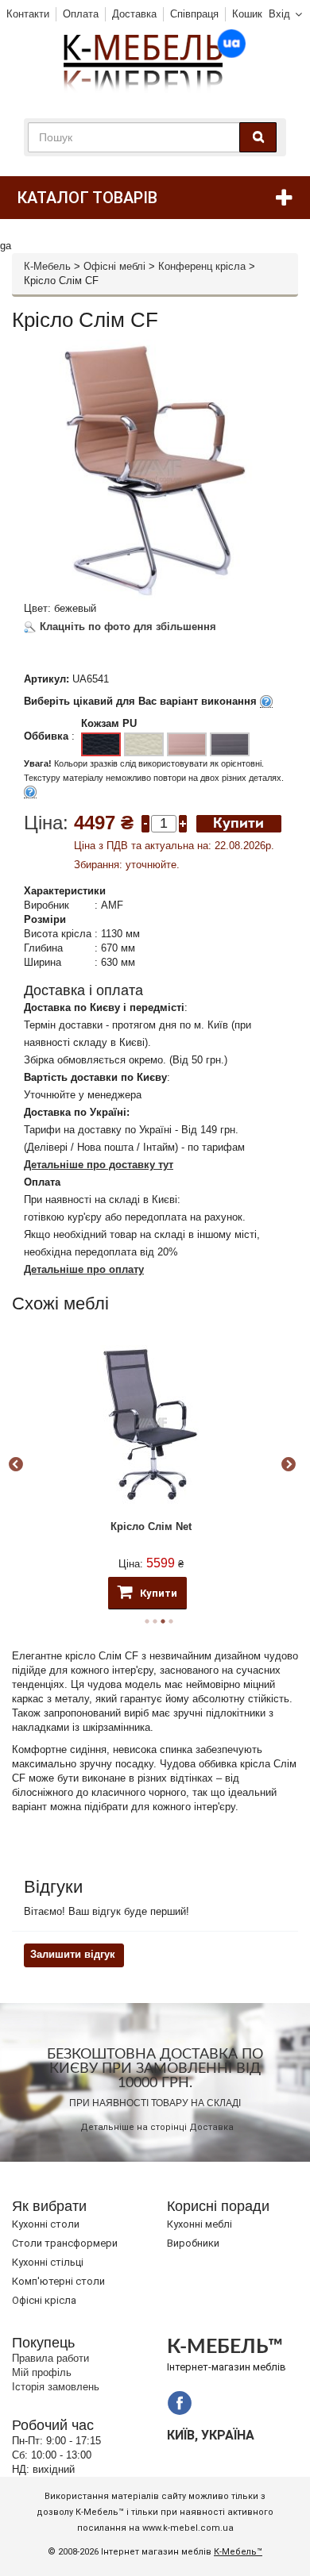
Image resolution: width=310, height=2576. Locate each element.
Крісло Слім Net (151, 1526)
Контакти (28, 14)
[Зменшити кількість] (145, 823)
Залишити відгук (73, 1954)
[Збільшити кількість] (183, 823)
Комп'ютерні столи (58, 2281)
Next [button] (289, 1465)
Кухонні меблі (200, 2224)
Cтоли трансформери (65, 2243)
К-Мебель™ (238, 2552)
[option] (151, 1465)
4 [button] (171, 1621)
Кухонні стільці (48, 2262)
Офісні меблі (114, 266)
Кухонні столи (46, 2224)
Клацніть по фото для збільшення (126, 627)
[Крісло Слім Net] (151, 1424)
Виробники (193, 2243)
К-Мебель (47, 266)
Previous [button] (16, 1465)
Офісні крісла (44, 2300)
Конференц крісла (202, 266)
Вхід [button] (279, 14)
